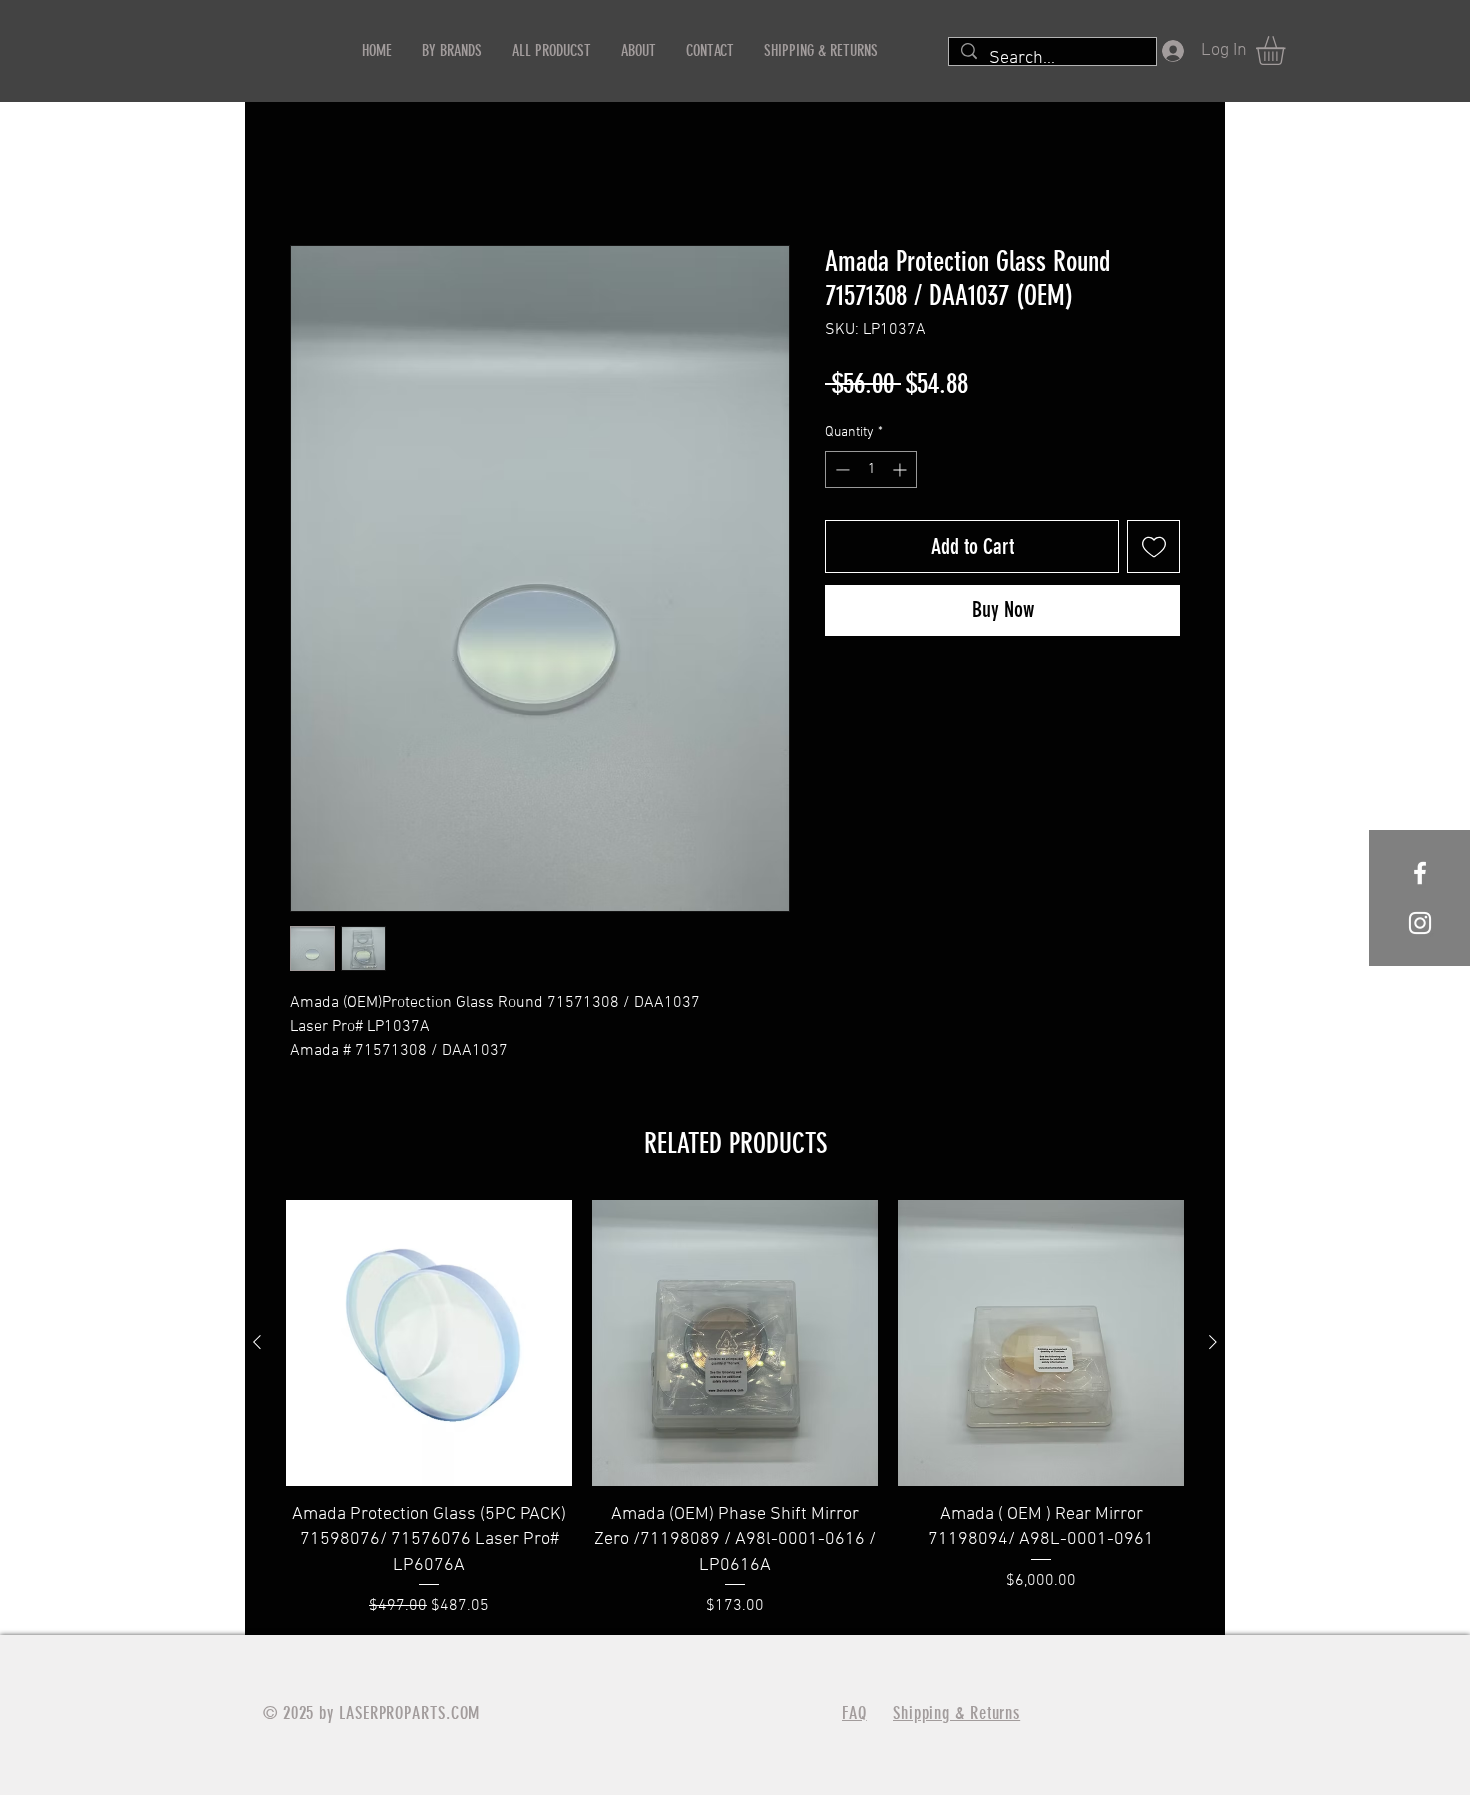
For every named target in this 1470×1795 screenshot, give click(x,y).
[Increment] (901, 469)
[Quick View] (429, 1343)
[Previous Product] (257, 1342)
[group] (735, 1408)
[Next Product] (1213, 1342)
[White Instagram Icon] (1420, 923)
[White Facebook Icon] (1420, 873)
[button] (1287, 50)
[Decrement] (840, 469)
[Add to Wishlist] (1153, 546)
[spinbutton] (871, 469)
